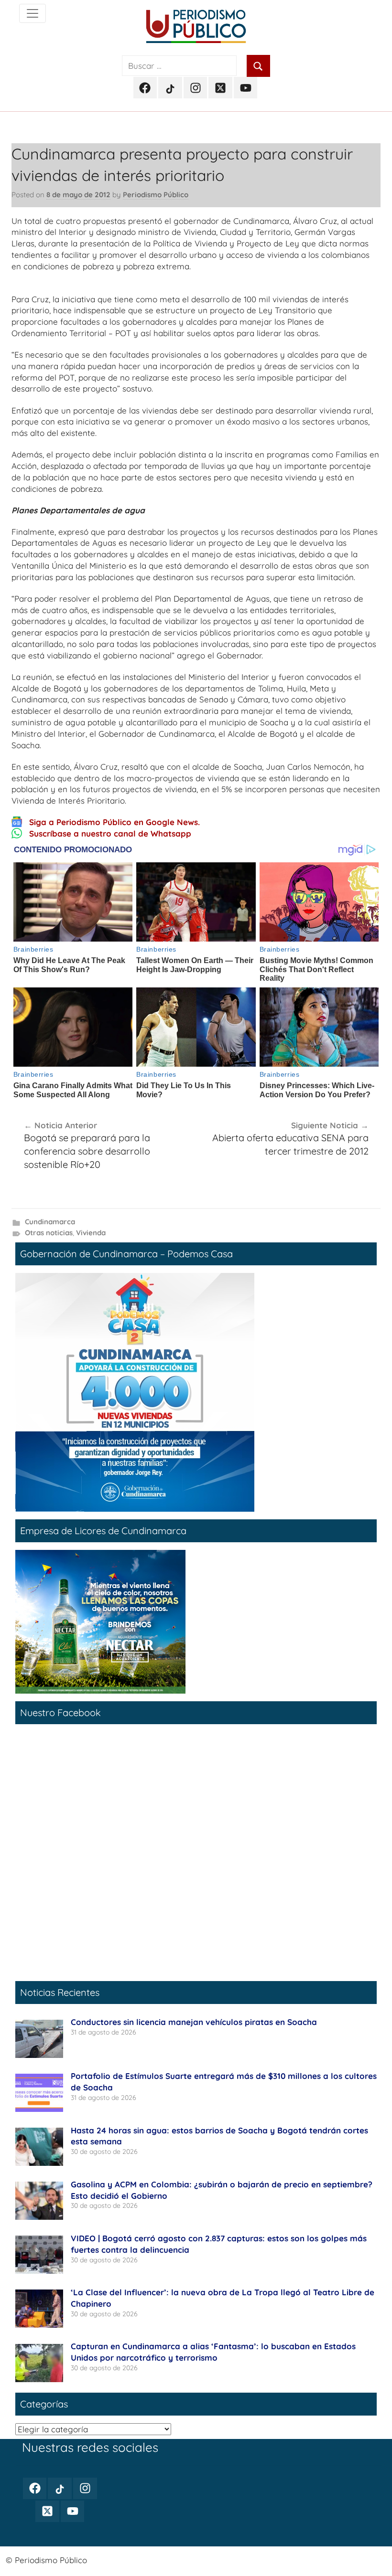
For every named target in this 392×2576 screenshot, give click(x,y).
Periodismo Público (156, 195)
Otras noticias (49, 1233)
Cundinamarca (50, 1222)
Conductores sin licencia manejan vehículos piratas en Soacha (194, 2022)
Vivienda (91, 1233)
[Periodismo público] (33, 13)
